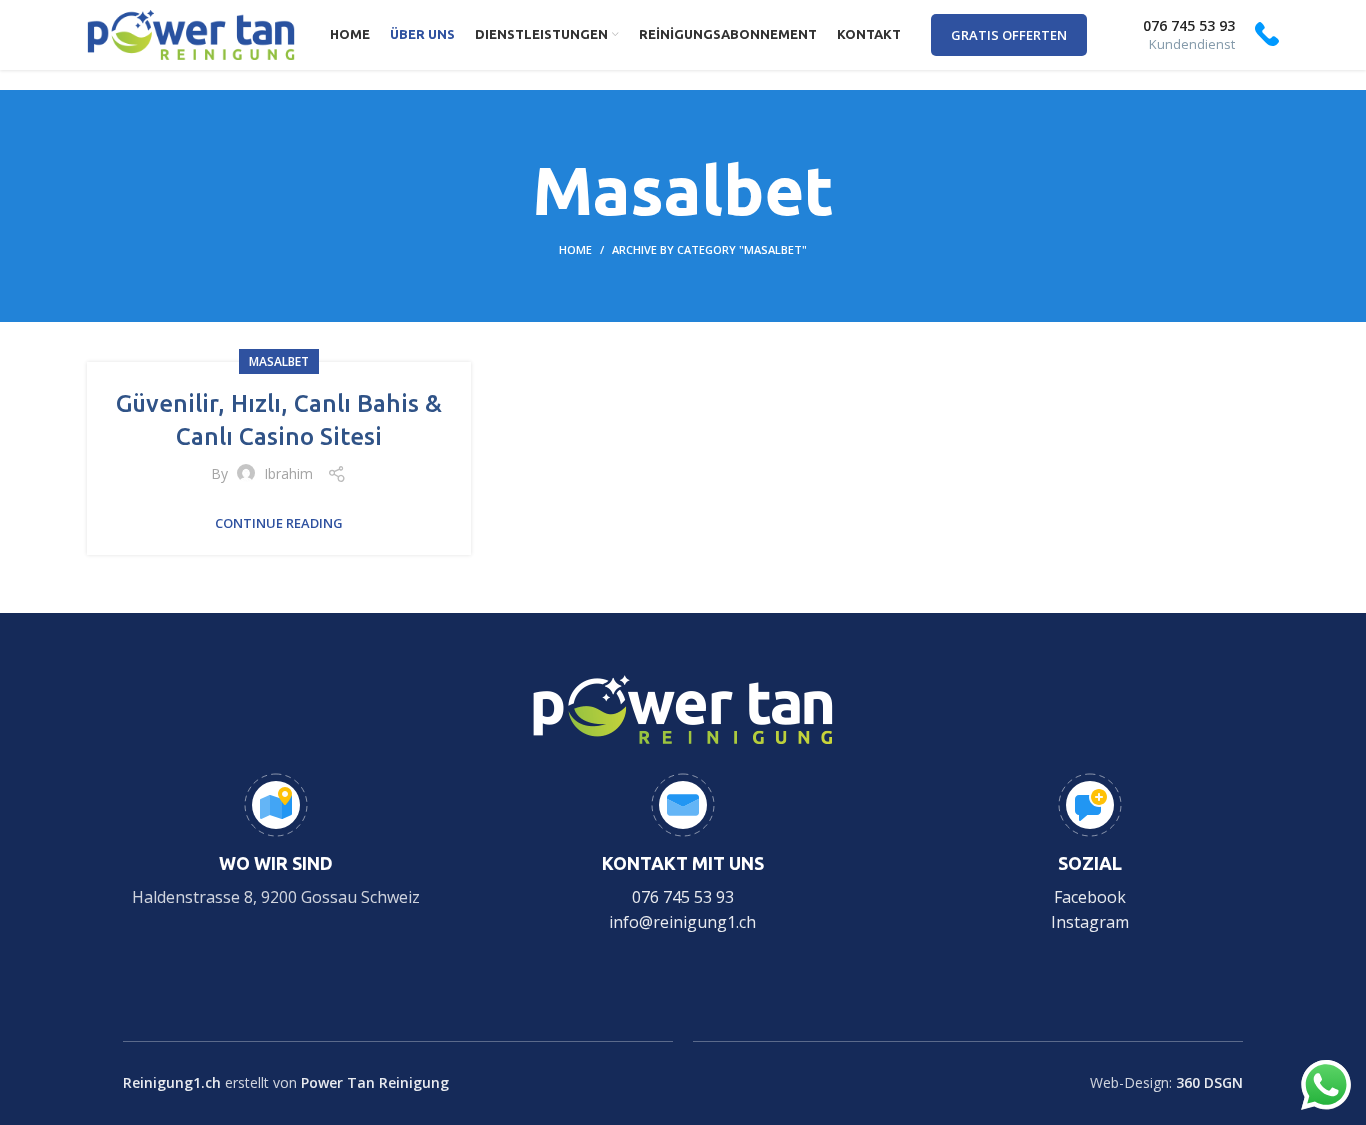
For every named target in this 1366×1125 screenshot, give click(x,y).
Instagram (1090, 922)
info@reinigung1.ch (682, 922)
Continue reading (279, 523)
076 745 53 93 (683, 897)
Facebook (1090, 897)
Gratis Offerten (1009, 35)
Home (575, 249)
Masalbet (279, 361)
